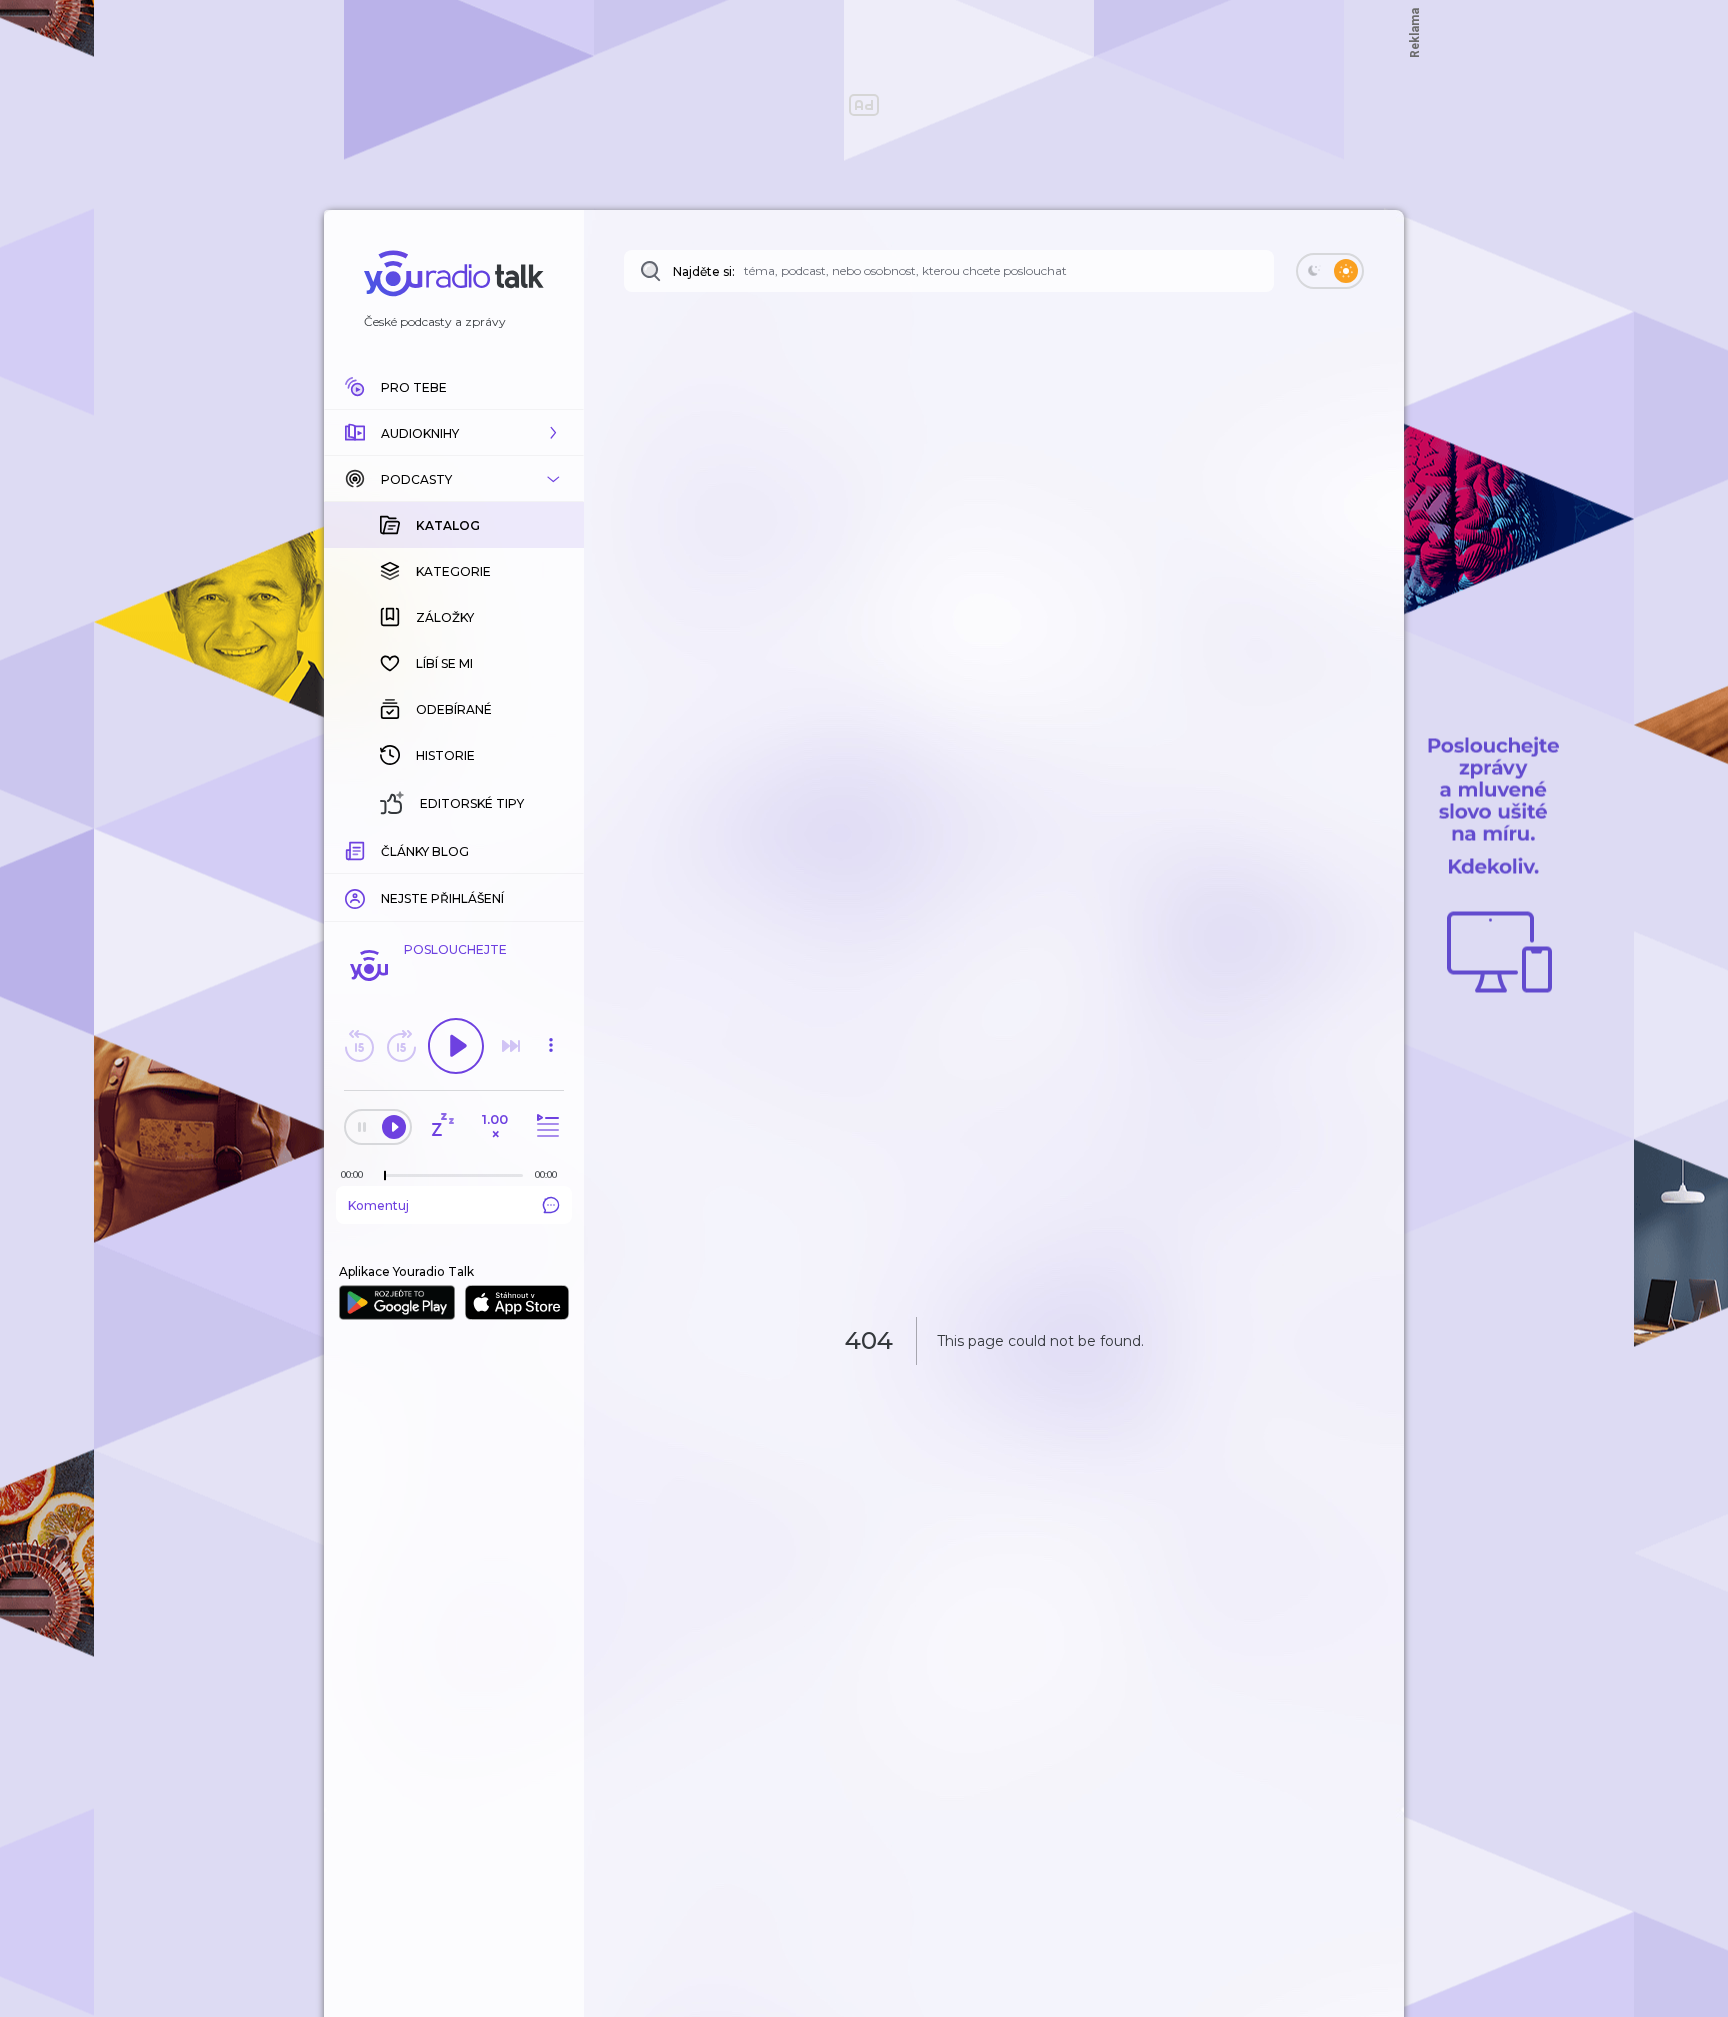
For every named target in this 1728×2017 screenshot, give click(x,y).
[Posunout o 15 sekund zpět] (359, 1046)
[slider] (385, 1176)
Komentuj (378, 1205)
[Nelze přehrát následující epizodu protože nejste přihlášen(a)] (511, 1046)
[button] (454, 433)
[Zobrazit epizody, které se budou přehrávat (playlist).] (545, 1126)
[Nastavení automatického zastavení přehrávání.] (442, 1126)
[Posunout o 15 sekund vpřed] (401, 1046)
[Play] (456, 1046)
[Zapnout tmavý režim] (1330, 271)
